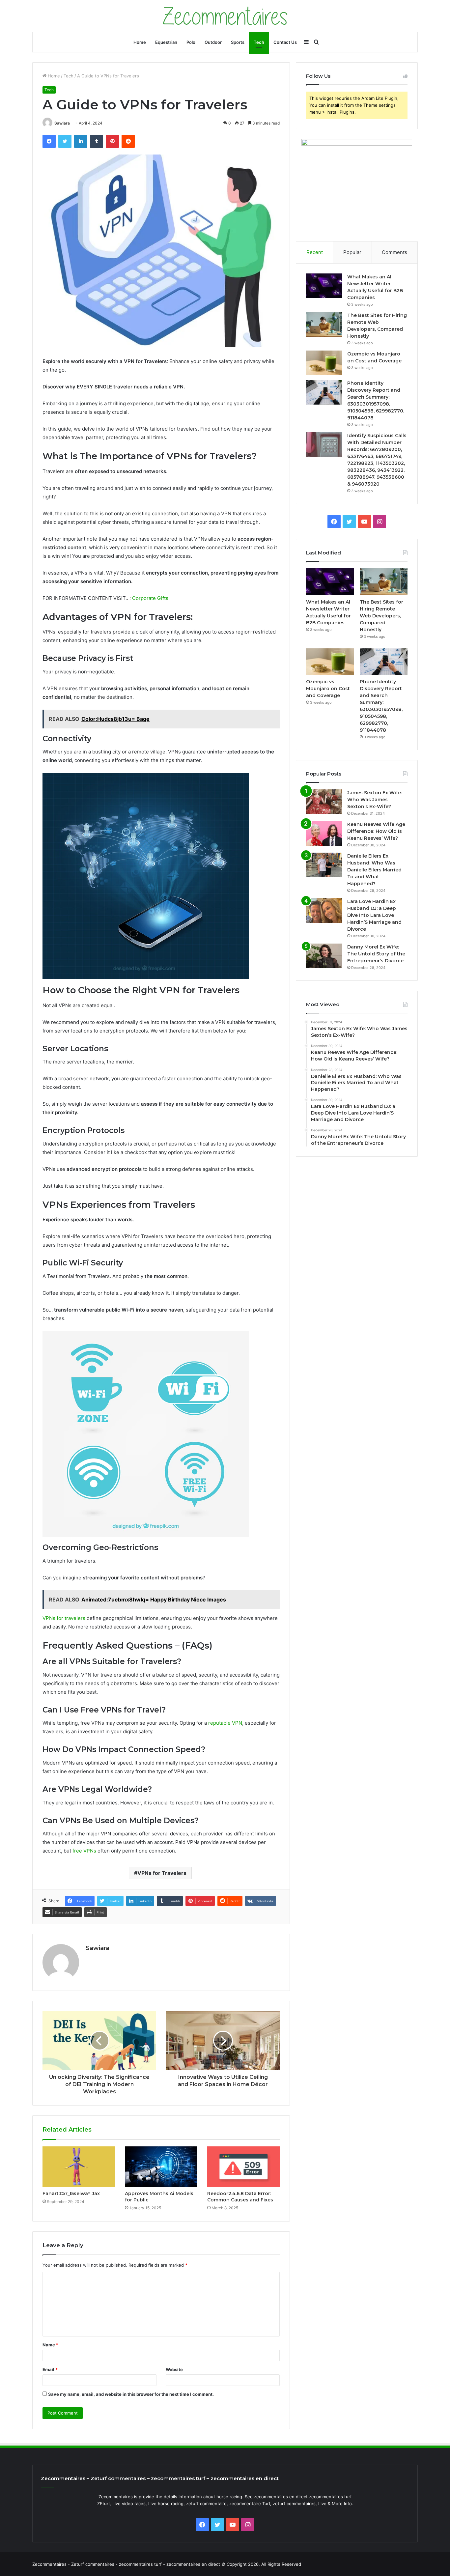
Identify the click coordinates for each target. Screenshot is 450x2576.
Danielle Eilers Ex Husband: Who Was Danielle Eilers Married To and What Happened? (374, 870)
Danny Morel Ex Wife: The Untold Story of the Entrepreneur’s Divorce (376, 954)
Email (50, 2369)
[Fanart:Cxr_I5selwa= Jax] (79, 2167)
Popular (352, 252)
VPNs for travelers (64, 1618)
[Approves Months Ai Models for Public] (161, 2167)
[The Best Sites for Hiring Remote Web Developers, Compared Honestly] (324, 324)
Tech (259, 42)
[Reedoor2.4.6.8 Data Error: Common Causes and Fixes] (243, 2167)
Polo (191, 42)
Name (50, 2345)
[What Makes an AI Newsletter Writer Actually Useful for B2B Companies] (324, 286)
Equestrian (166, 42)
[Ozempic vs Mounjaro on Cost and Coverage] (324, 363)
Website (174, 2369)
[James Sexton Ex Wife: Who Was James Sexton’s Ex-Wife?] (324, 802)
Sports (238, 42)
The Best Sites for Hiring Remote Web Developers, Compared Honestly (381, 616)
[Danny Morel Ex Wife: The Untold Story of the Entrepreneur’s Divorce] (324, 956)
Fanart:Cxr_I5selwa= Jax (71, 2194)
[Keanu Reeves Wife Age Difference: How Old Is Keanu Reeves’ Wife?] (324, 833)
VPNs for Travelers (162, 1873)
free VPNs (84, 1851)
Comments (394, 252)
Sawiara (62, 123)
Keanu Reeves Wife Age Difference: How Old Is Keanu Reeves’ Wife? (376, 831)
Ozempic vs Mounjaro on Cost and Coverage (328, 689)
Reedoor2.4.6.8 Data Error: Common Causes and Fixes (240, 2197)
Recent (315, 252)
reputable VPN (225, 1723)
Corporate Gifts (150, 598)
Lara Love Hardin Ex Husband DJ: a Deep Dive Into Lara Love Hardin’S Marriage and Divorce (374, 915)
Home (140, 42)
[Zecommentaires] (225, 16)
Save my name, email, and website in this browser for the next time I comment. (131, 2394)
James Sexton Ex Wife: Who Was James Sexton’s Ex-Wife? (375, 800)
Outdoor (213, 42)
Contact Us (285, 42)
